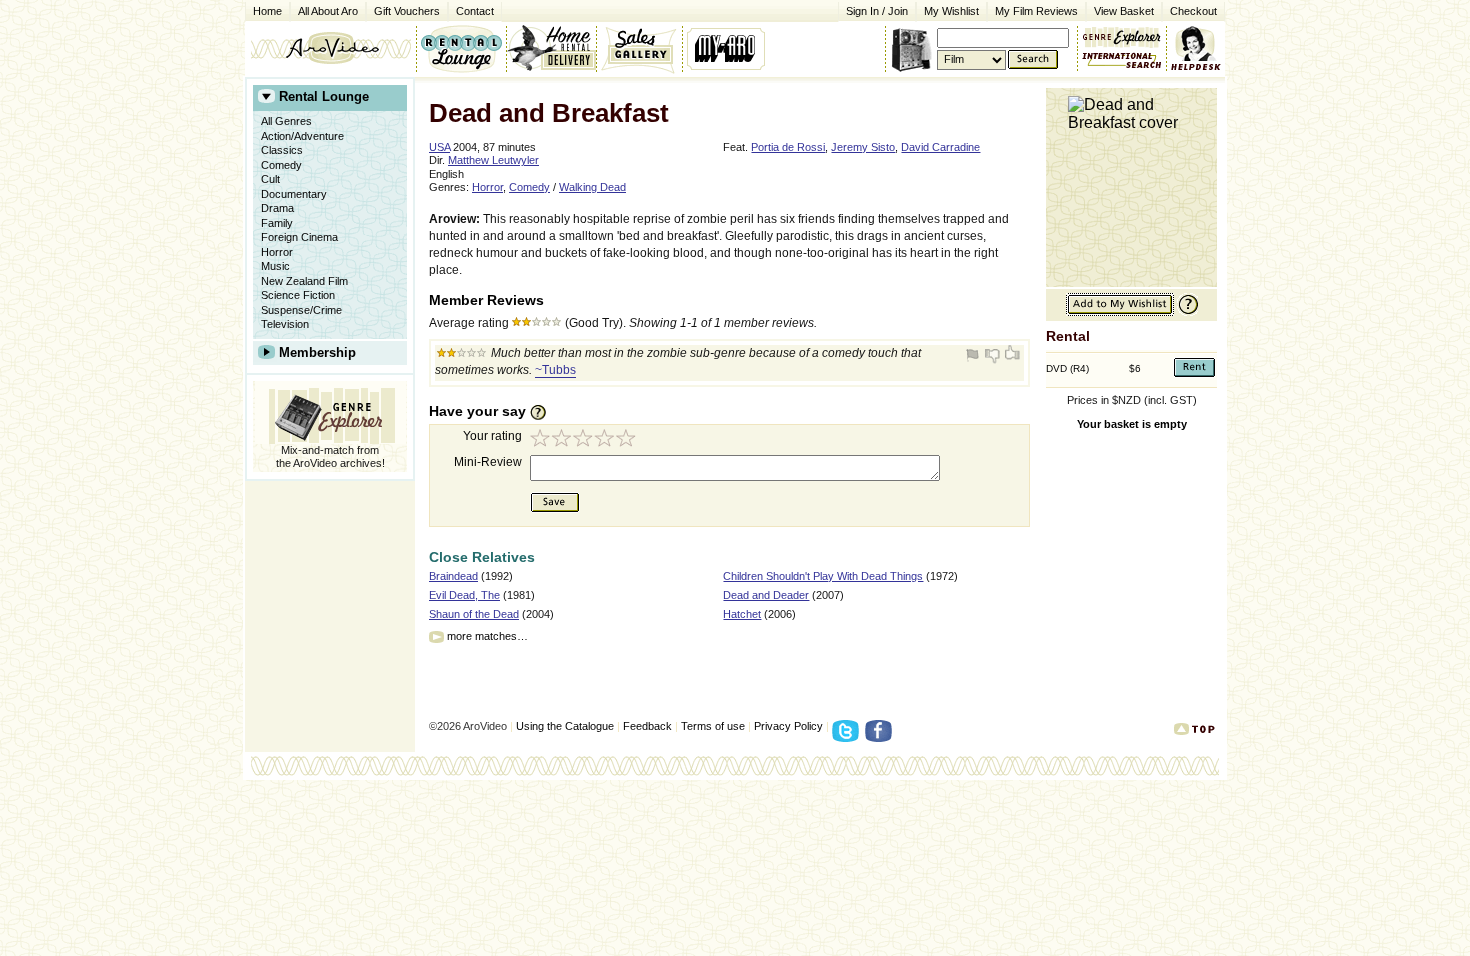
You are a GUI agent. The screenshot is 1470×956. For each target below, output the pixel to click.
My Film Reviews (1036, 11)
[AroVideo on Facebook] (881, 737)
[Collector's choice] (639, 48)
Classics (282, 150)
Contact (471, 9)
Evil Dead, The (464, 595)
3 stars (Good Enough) (585, 440)
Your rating (492, 436)
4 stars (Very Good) (607, 440)
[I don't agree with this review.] (993, 355)
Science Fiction (298, 295)
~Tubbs (555, 370)
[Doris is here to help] (1196, 48)
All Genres (286, 121)
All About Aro (328, 11)
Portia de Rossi (788, 147)
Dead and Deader (766, 595)
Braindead (453, 576)
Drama (277, 208)
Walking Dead (592, 187)
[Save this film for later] (1120, 312)
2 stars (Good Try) (563, 440)
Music (275, 266)
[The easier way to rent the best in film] (551, 48)
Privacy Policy (788, 726)
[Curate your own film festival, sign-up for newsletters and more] (727, 48)
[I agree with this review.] (1011, 355)
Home (267, 11)
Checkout (1193, 11)
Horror (277, 252)
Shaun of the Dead (474, 614)
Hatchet (742, 614)
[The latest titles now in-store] (461, 48)
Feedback (647, 726)
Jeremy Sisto (863, 147)
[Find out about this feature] (1186, 312)
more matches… (487, 636)
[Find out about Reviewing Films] (544, 412)
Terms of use (713, 726)
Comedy (281, 165)
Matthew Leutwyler (493, 160)
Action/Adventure (302, 136)
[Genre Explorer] (330, 412)
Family (277, 223)
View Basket (1120, 9)
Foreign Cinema (299, 237)
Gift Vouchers (407, 11)
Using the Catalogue (565, 726)
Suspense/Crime (301, 310)
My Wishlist (951, 11)
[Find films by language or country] (1122, 61)
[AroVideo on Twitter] (848, 737)
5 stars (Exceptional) (629, 440)
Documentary (294, 194)
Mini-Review (488, 462)
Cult (270, 179)
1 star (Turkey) (541, 440)
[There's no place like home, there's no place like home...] (330, 48)
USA (439, 147)
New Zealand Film (304, 281)
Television (285, 324)
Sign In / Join (877, 11)
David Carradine (940, 147)
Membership (317, 352)
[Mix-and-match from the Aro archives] (1122, 35)
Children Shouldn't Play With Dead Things (823, 576)
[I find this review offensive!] (975, 355)
